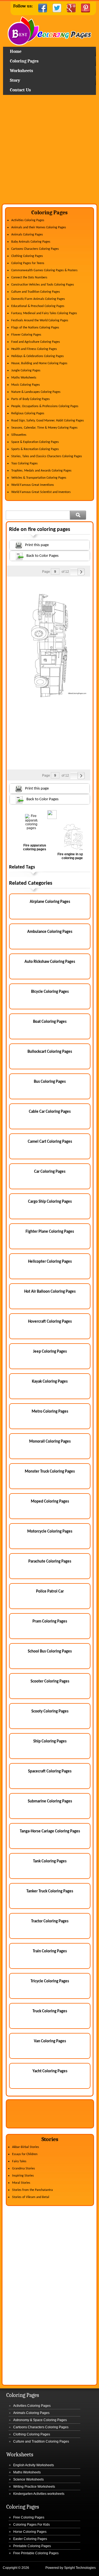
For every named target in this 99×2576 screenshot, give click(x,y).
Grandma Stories (24, 2169)
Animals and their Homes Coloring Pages (39, 228)
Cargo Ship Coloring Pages (50, 1202)
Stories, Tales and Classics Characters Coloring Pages (47, 456)
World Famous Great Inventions (33, 485)
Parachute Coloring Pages (50, 1562)
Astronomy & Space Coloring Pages (40, 2420)
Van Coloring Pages (50, 2041)
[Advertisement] (50, 151)
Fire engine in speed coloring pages (73, 856)
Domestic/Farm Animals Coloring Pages (38, 299)
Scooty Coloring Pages (50, 1712)
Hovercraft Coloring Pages (50, 1322)
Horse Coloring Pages (30, 2532)
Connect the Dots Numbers (29, 278)
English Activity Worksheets (34, 2465)
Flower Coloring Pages (26, 335)
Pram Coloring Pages (50, 1622)
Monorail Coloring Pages (50, 1442)
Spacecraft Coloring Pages (50, 1771)
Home (50, 31)
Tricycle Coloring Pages (50, 1981)
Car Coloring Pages (50, 1172)
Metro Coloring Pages (50, 1412)
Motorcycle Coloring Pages (50, 1532)
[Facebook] (43, 8)
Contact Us (20, 90)
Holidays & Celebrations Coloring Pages (38, 356)
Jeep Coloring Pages (50, 1352)
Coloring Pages (24, 61)
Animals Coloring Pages (27, 235)
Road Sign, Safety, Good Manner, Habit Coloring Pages (48, 421)
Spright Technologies (80, 2568)
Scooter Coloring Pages (50, 1682)
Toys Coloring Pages (24, 464)
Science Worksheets (28, 2479)
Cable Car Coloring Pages (50, 1112)
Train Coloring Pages (50, 1951)
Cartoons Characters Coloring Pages (35, 249)
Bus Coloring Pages (50, 1082)
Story (15, 80)
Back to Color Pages (42, 556)
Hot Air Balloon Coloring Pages (50, 1292)
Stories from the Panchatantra (32, 2190)
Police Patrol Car (50, 1592)
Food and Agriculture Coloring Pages (36, 342)
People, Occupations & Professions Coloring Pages (45, 406)
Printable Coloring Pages (32, 2546)
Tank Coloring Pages (50, 1861)
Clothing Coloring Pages (27, 256)
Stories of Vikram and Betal (31, 2197)
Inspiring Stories (23, 2176)
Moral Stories (21, 2183)
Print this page (37, 545)
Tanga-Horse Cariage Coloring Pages (50, 1831)
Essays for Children (25, 2154)
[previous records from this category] (74, 572)
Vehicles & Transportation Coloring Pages (39, 478)
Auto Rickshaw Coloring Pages (50, 962)
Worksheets (21, 71)
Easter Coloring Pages (30, 2539)
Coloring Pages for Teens (28, 263)
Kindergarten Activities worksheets (39, 2494)
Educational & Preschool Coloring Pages (38, 306)
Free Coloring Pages (29, 2517)
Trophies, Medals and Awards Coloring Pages (41, 471)
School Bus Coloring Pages (50, 1652)
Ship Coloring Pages (50, 1741)
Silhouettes (19, 435)
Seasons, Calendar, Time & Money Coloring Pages (44, 428)
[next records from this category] (81, 572)
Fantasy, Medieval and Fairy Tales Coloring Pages (44, 313)
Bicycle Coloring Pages (50, 992)
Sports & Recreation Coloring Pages (35, 449)
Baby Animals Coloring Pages (31, 242)
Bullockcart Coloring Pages (50, 1052)
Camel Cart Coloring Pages (50, 1142)
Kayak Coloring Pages (50, 1382)
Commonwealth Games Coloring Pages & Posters (44, 270)
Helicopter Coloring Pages (50, 1262)
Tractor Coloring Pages (50, 1921)
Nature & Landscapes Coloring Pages (36, 392)
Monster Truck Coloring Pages (50, 1472)
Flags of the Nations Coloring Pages (35, 328)
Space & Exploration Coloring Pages (35, 442)
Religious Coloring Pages (28, 413)
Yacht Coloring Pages (50, 2071)
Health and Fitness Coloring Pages (34, 349)
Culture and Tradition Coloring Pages (36, 292)
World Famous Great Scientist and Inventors (41, 492)
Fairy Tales (19, 2161)
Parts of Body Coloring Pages (31, 399)
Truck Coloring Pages (50, 2011)
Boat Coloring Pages (50, 1022)
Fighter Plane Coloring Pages (50, 1232)
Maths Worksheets (24, 378)
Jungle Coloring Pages (26, 371)
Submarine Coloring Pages (50, 1801)
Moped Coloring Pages (50, 1502)
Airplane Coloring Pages (50, 902)
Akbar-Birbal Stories (26, 2147)
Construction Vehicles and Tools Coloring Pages (43, 285)
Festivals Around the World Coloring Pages (40, 320)
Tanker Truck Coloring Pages (50, 1891)
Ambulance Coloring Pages (50, 932)
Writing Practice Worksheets (34, 2487)
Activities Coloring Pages (28, 220)
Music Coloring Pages (26, 385)
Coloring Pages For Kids (31, 2525)
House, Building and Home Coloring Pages (39, 363)
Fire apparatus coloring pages (35, 847)
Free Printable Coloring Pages (36, 2553)
